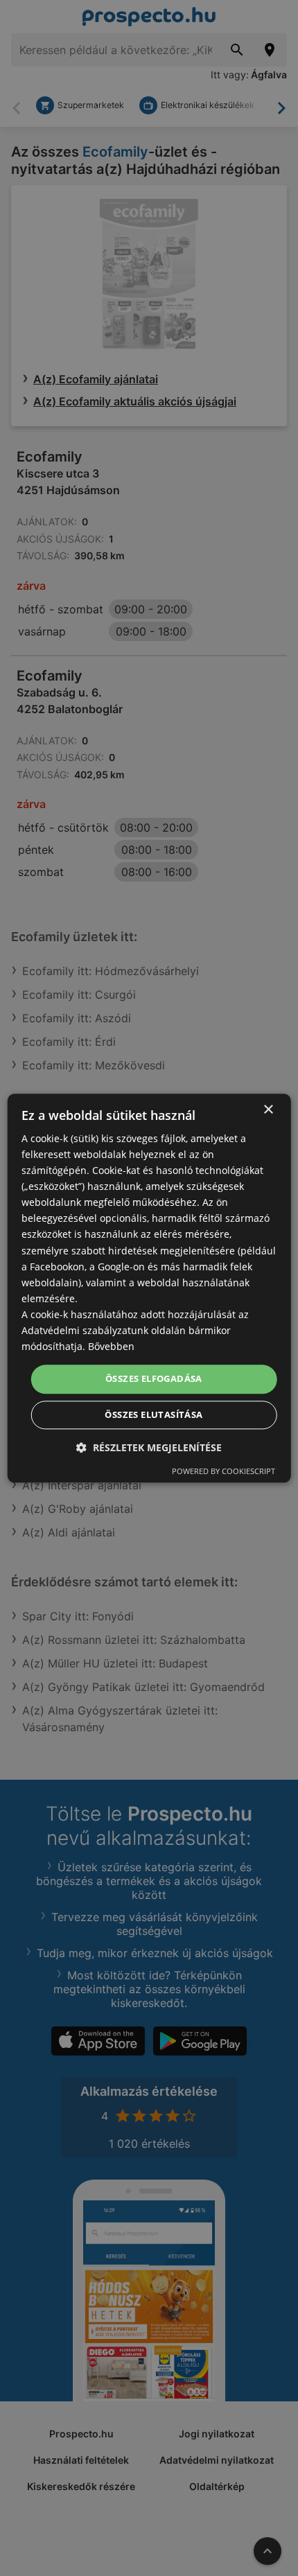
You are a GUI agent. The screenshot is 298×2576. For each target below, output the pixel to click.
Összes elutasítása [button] (154, 1414)
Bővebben (111, 1346)
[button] (149, 1447)
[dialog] (149, 1288)
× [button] (268, 1110)
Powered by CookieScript (223, 1471)
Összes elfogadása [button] (154, 1379)
